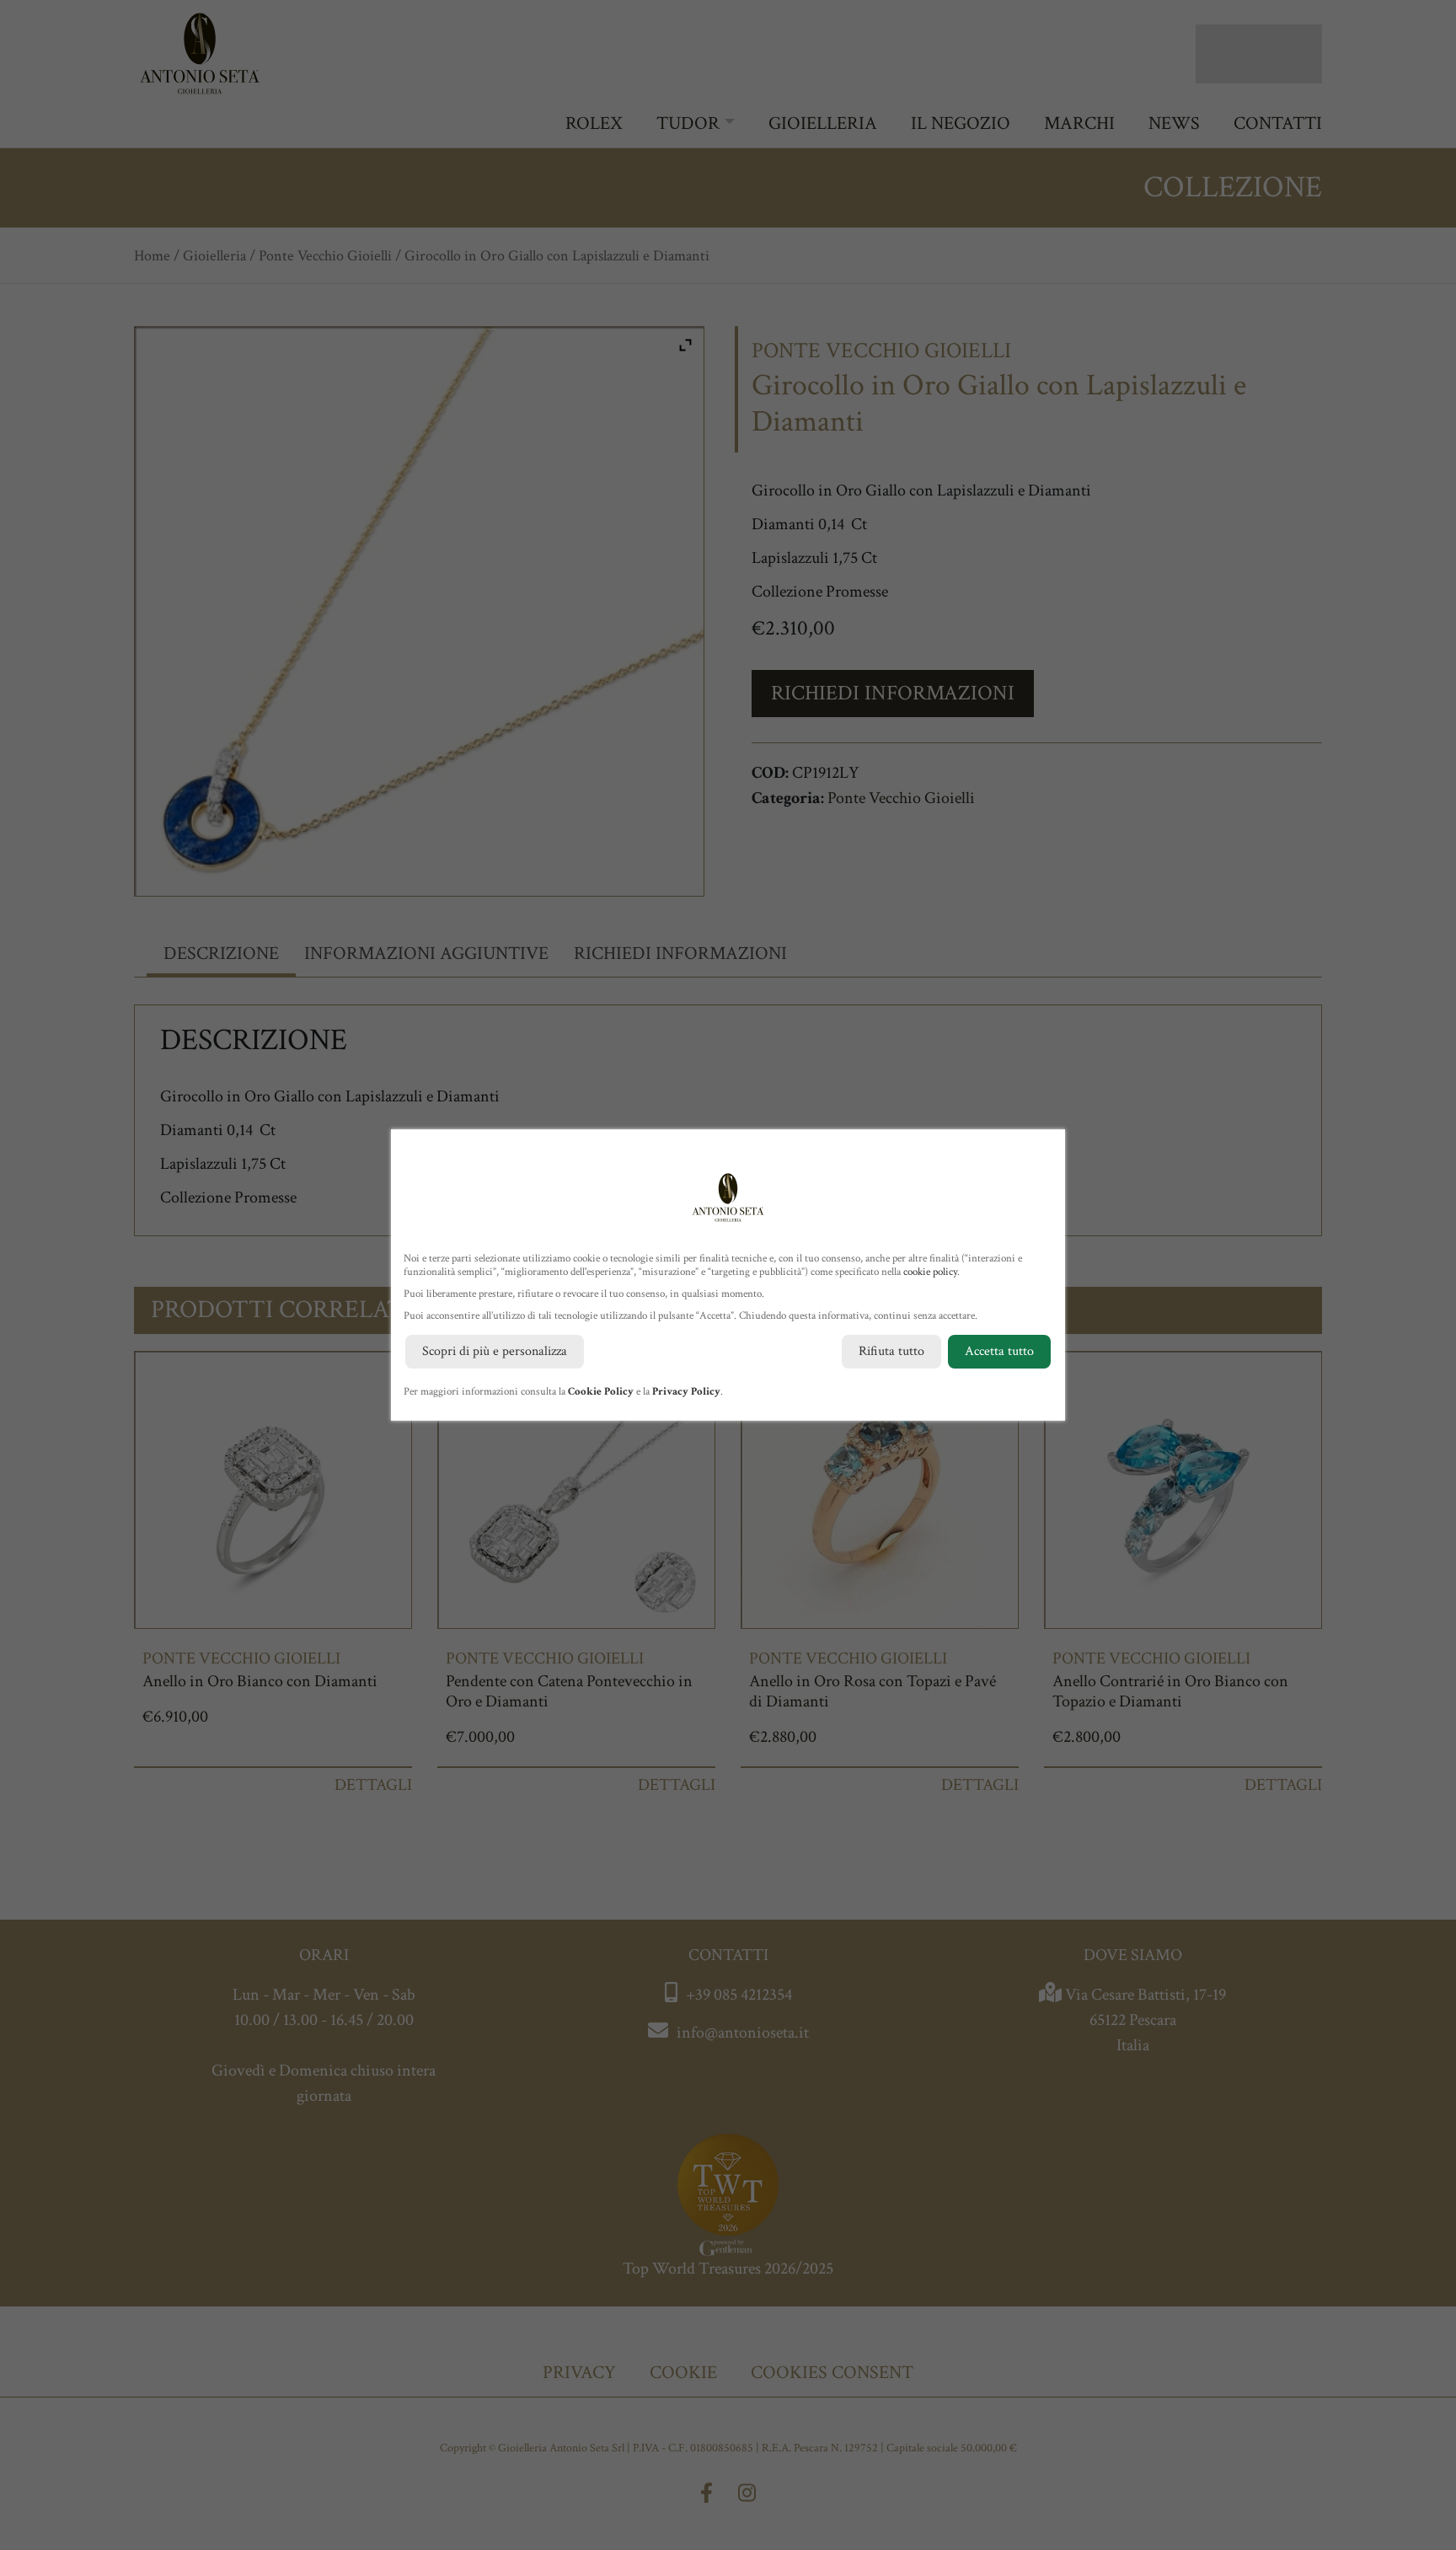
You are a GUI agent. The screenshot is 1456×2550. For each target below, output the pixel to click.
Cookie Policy (601, 1392)
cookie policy (930, 1272)
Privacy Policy (686, 1392)
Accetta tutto (999, 1351)
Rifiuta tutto (891, 1351)
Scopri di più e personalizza (495, 1351)
